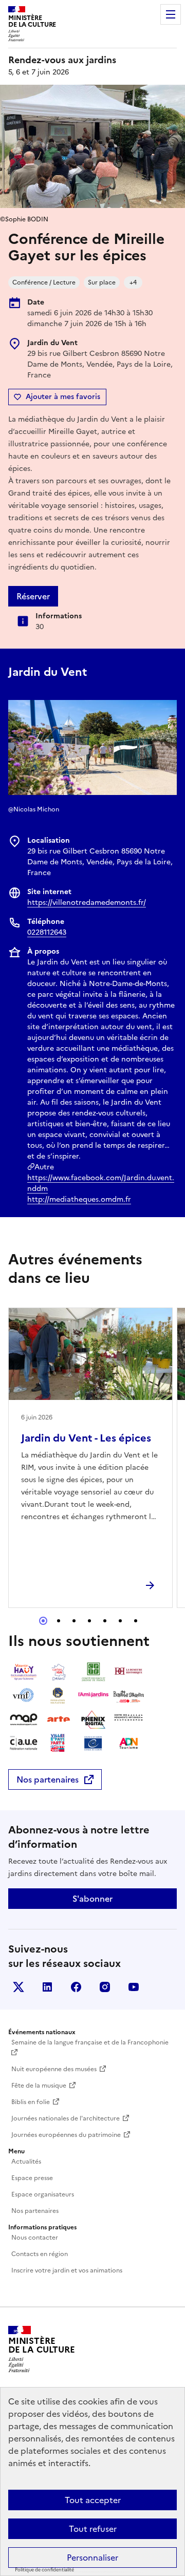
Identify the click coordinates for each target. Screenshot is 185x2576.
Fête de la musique (39, 2086)
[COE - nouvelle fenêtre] (94, 1743)
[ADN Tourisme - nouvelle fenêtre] (128, 1743)
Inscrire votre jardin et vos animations (67, 2270)
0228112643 (47, 932)
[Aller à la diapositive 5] (105, 1621)
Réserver (33, 596)
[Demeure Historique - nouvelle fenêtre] (128, 1672)
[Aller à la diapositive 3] (74, 1621)
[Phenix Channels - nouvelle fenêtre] (94, 1719)
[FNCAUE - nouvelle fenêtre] (24, 1743)
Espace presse (32, 2178)
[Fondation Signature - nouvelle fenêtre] (59, 1696)
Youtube (134, 1987)
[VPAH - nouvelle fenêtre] (59, 1743)
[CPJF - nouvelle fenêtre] (94, 1672)
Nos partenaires (48, 1779)
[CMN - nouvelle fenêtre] (128, 1719)
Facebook (76, 1987)
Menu (171, 14)
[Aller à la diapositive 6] (120, 1621)
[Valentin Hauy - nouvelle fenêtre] (24, 1672)
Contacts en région (40, 2254)
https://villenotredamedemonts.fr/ (87, 903)
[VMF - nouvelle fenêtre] (24, 1696)
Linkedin (47, 1987)
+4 (133, 282)
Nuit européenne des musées (54, 2069)
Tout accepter (93, 2500)
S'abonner (92, 1899)
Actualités (26, 2162)
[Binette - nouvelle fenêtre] (128, 1696)
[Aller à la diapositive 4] (89, 1621)
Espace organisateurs (43, 2194)
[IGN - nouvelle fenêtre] (59, 1672)
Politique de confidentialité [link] (44, 2570)
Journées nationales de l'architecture (66, 2118)
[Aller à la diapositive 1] (43, 1621)
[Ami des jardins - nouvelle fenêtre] (94, 1696)
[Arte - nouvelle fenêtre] (59, 1719)
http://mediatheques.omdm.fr (79, 1199)
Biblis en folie (31, 2102)
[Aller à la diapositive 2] (59, 1621)
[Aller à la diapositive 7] (136, 1621)
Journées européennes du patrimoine (66, 2135)
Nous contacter (35, 2238)
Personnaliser (92, 2558)
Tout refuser (93, 2529)
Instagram (105, 1987)
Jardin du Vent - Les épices (86, 1438)
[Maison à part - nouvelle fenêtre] (24, 1719)
